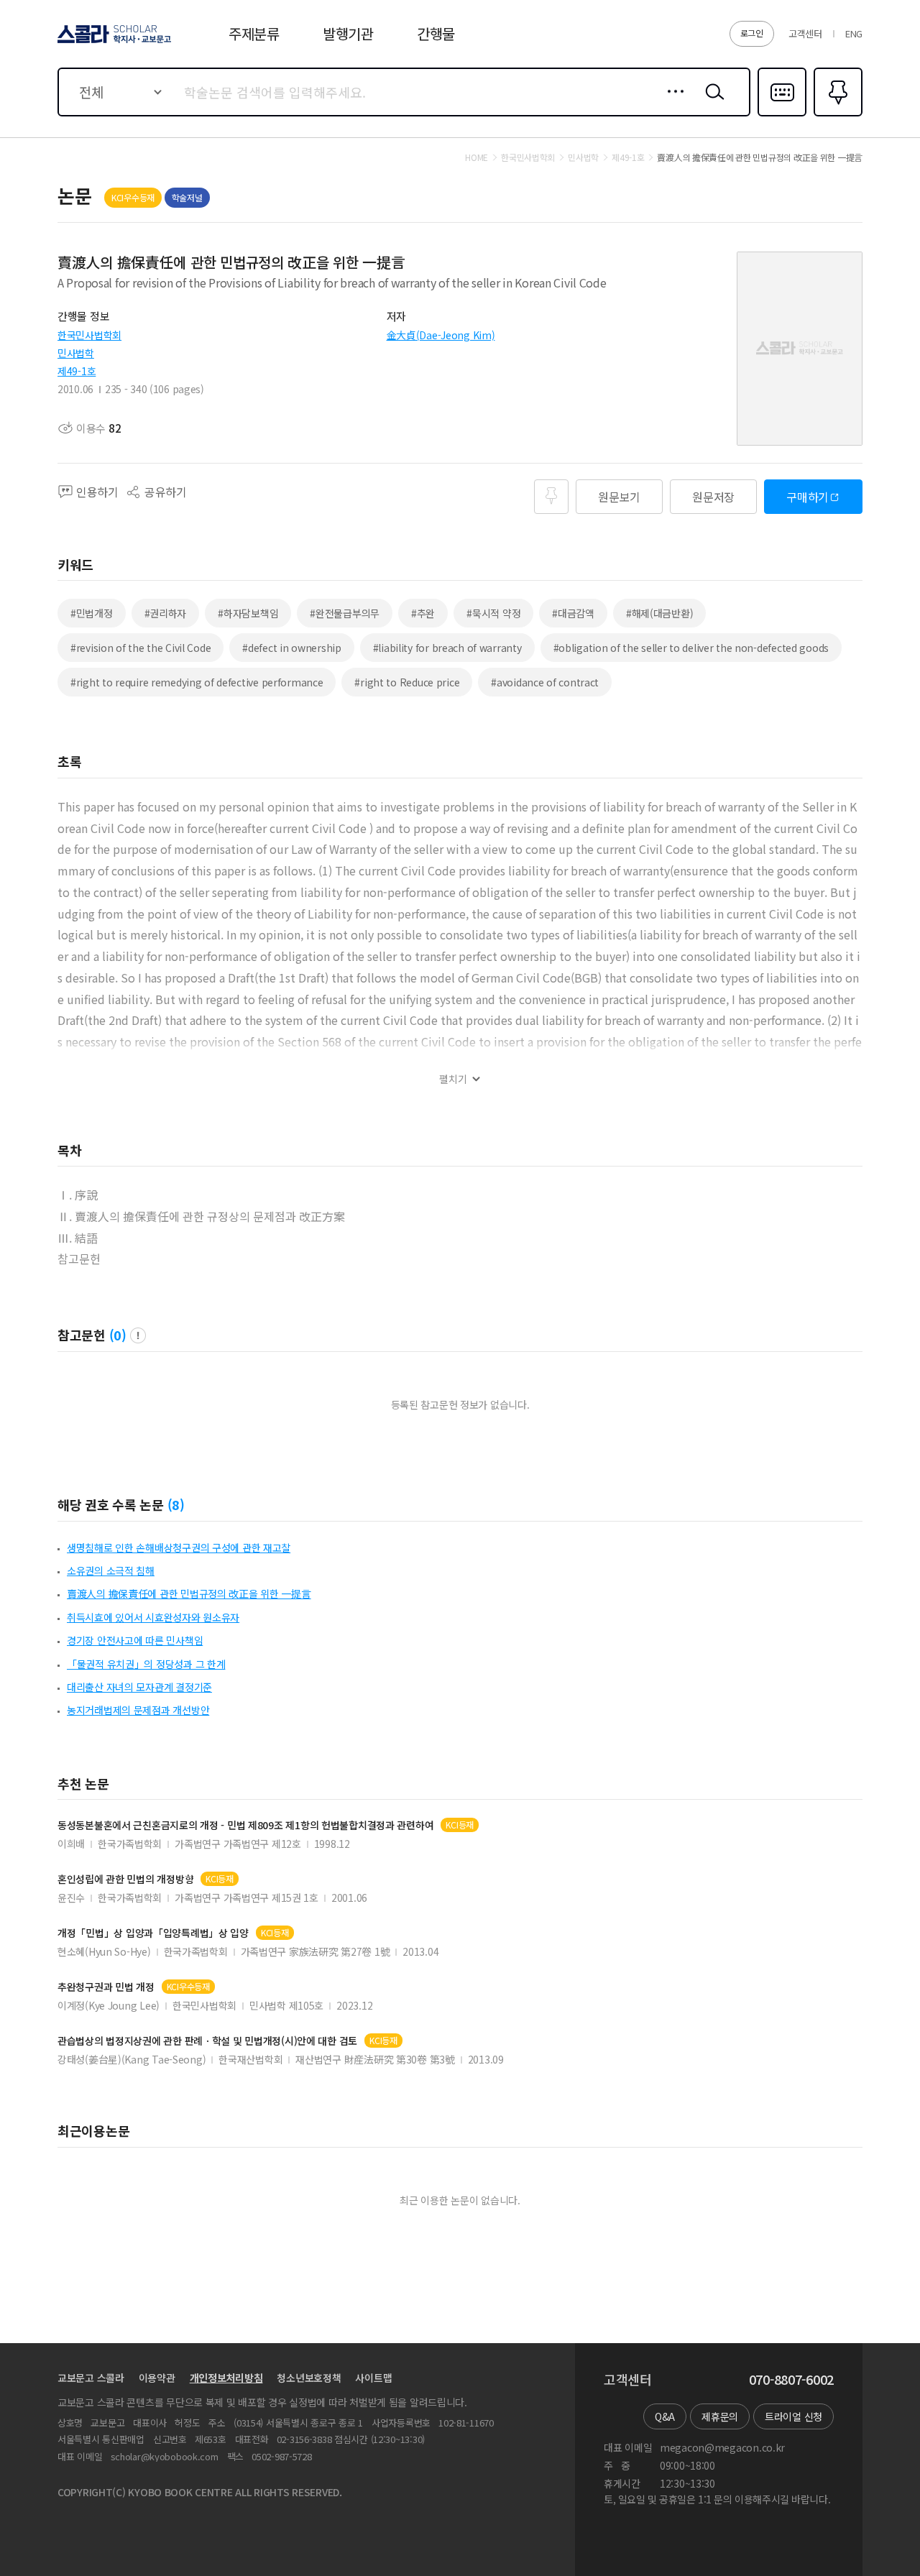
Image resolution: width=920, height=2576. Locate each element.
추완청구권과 (106, 1987)
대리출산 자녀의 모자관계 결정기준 (139, 1687)
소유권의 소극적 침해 (111, 1570)
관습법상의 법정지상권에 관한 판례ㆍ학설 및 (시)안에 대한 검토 (207, 2041)
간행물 (436, 33)
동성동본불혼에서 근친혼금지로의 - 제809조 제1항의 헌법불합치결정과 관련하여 (245, 1825)
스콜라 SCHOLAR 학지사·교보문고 (113, 42)
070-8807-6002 (791, 2380)
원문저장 (713, 497)
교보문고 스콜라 (91, 2378)
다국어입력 (782, 115)
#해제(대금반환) (659, 613)
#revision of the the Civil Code (141, 648)
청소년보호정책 (309, 2378)
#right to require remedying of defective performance (197, 682)
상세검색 (672, 103)
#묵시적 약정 (493, 613)
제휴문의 (720, 2416)
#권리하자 (166, 613)
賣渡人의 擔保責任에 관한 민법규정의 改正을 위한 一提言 (189, 1593)
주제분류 (254, 33)
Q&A (665, 2416)
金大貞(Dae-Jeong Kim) (441, 335)
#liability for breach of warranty (447, 648)
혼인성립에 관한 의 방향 (125, 1879)
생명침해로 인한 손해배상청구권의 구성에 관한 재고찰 (179, 1547)
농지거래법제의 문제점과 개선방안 (138, 1710)
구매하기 (808, 497)
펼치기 (453, 1079)
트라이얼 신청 (793, 2416)
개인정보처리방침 (226, 2378)
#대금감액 (573, 613)
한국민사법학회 (89, 335)
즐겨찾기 (836, 115)
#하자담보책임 (248, 613)
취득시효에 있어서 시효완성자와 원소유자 (153, 1617)
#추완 (423, 613)
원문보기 (619, 497)
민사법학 (76, 353)
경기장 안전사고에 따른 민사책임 (135, 1640)
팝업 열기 (138, 1335)
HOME (477, 157)
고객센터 (805, 33)
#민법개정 (92, 613)
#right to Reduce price (407, 682)
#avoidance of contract (545, 682)
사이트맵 (373, 2378)
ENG (854, 33)
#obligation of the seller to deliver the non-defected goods (691, 648)
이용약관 (157, 2378)
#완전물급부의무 (345, 613)
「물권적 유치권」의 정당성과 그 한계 (146, 1664)
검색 (712, 103)
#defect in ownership (291, 648)
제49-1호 (77, 371)
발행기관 (348, 33)
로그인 (752, 33)
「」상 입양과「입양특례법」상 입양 (153, 1933)
